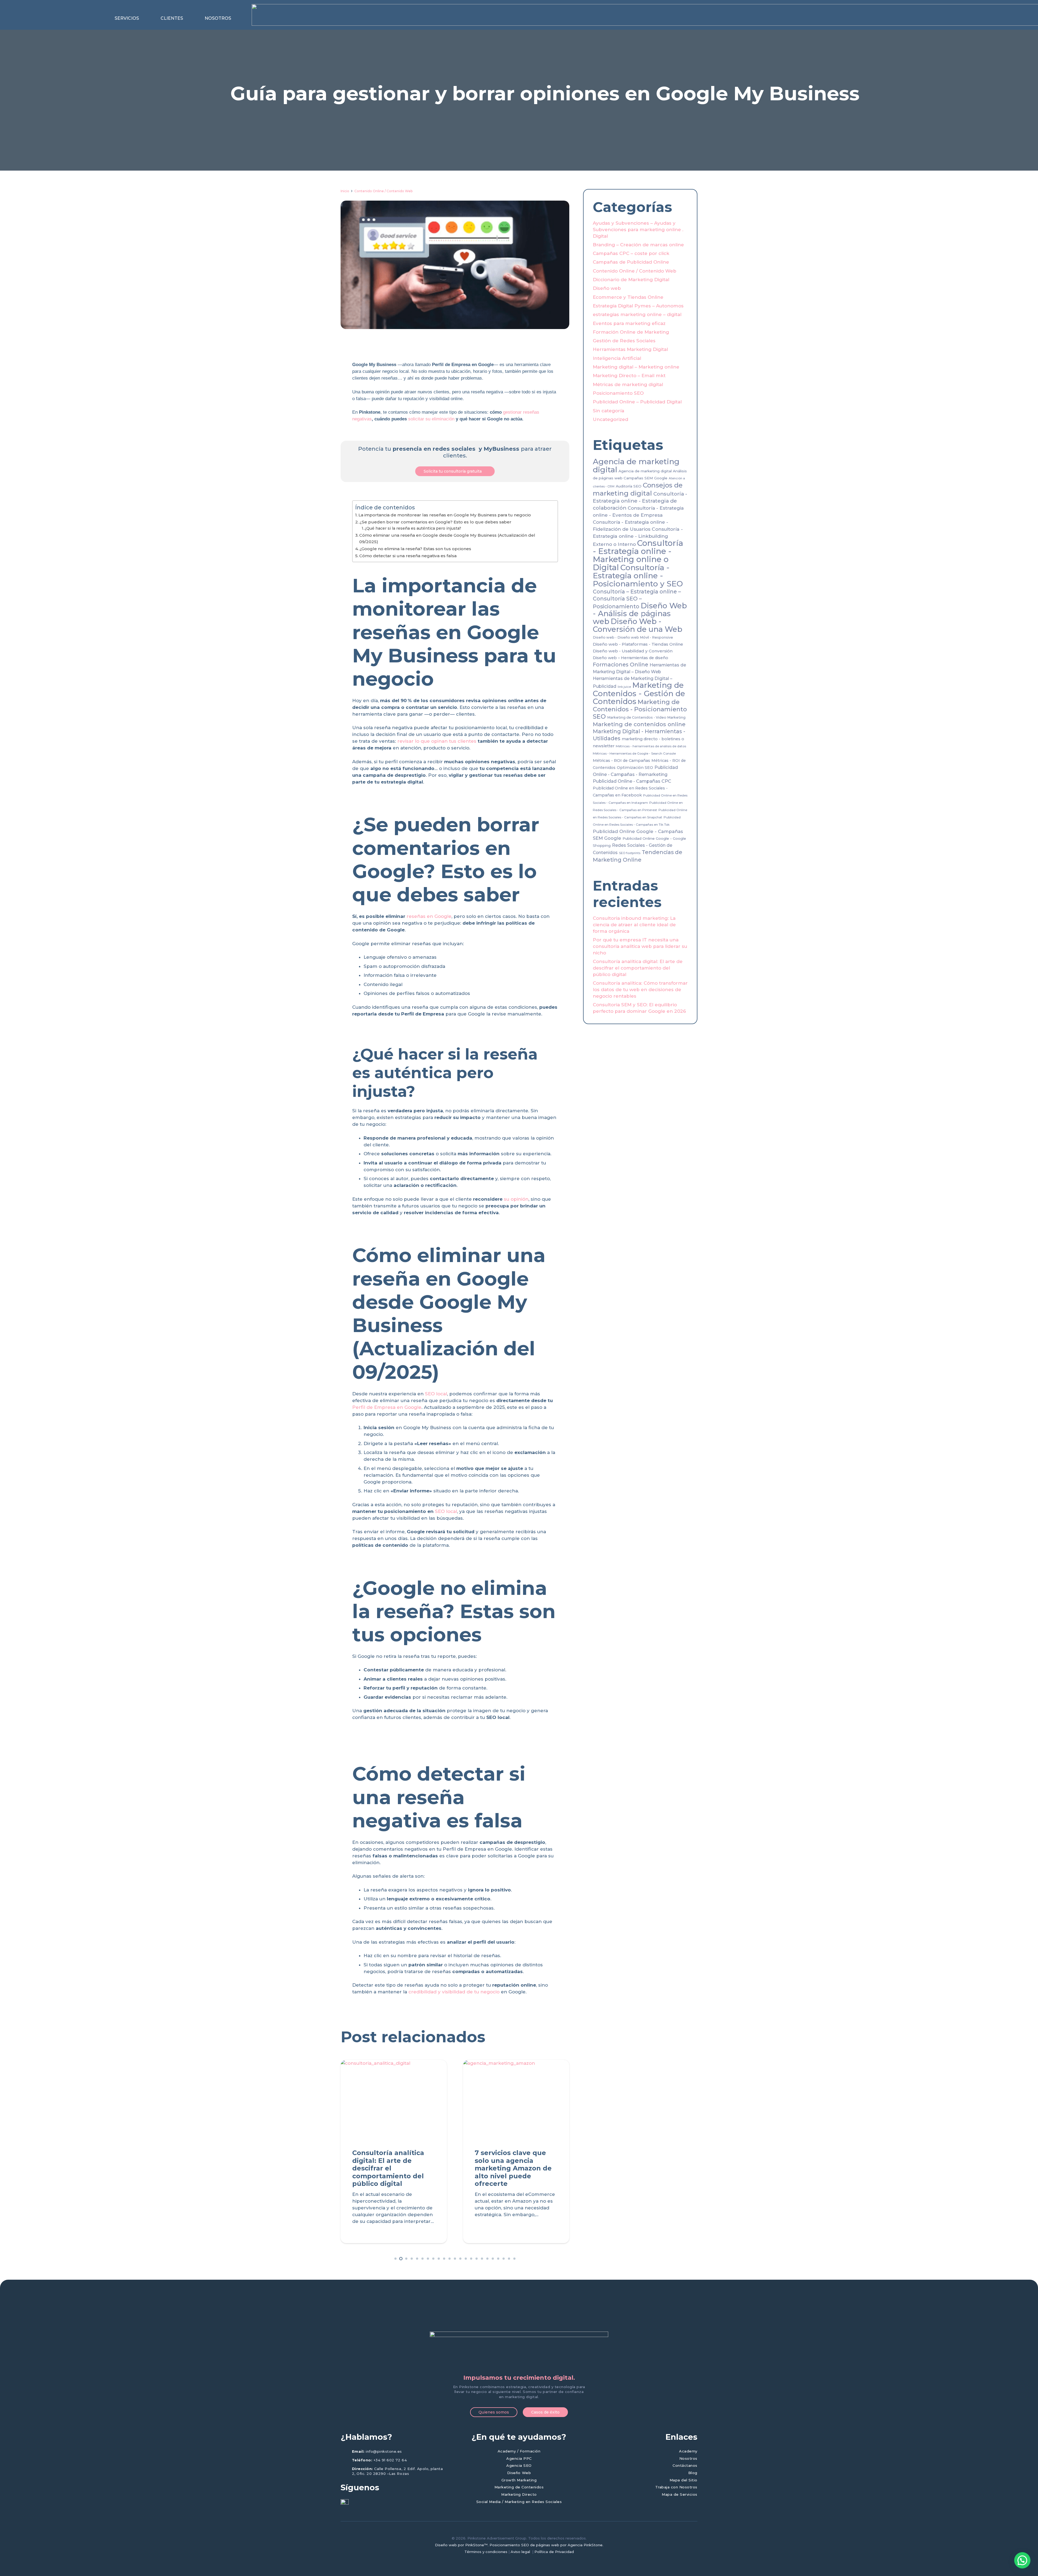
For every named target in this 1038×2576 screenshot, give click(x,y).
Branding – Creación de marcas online (638, 245)
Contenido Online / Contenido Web (383, 191)
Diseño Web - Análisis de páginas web (640, 613)
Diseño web (607, 288)
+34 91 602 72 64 (390, 2460)
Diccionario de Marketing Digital (631, 280)
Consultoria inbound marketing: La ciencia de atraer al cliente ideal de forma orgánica (634, 925)
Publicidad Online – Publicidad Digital (637, 402)
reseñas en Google (429, 916)
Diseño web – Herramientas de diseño (631, 658)
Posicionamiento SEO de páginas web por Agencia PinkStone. (546, 2545)
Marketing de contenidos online (639, 724)
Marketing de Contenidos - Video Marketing (646, 717)
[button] (142, 18)
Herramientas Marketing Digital (630, 349)
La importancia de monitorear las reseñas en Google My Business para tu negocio (445, 515)
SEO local (436, 1394)
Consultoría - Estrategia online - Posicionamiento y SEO (638, 575)
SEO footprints (630, 853)
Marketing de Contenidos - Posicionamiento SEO (640, 709)
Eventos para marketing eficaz (629, 323)
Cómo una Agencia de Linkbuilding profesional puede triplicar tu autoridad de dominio (390, 2168)
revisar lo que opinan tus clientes (437, 741)
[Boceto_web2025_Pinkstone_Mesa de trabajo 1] (519, 2351)
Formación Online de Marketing (631, 332)
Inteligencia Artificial (617, 358)
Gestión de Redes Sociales (624, 341)
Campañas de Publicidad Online (631, 262)
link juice (624, 687)
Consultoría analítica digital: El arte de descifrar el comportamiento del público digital (638, 968)
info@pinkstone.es (384, 2451)
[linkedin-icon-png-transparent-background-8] (345, 2503)
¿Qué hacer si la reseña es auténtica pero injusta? (413, 528)
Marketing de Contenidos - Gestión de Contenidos (639, 693)
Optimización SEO (635, 768)
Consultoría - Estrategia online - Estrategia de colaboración (640, 501)
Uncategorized (611, 419)
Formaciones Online (621, 665)
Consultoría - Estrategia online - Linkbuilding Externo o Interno (638, 537)
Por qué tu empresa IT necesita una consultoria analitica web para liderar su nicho (640, 946)
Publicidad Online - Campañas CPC (632, 781)
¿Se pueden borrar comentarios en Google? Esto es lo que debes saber (435, 522)
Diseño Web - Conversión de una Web (638, 625)
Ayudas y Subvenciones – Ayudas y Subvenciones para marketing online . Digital (638, 230)
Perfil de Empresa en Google (387, 1407)
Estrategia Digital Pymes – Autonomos (638, 306)
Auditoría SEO (629, 486)
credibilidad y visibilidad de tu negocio (454, 1992)
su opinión (516, 1199)
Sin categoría (608, 411)
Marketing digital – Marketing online (636, 367)
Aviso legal (521, 2552)
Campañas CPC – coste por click (631, 253)
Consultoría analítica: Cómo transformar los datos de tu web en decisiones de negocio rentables (640, 990)
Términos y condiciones (486, 2552)
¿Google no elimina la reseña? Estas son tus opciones (415, 549)
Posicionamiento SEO (618, 393)
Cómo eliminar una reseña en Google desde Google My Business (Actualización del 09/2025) (447, 539)
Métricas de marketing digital (628, 384)
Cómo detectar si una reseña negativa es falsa (408, 556)
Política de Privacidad (554, 2552)
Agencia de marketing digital (636, 465)
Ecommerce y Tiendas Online (628, 297)
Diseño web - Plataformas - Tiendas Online (638, 644)
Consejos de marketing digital (638, 489)
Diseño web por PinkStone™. (462, 2545)
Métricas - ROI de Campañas (621, 761)
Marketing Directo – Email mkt (629, 376)
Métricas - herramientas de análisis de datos (651, 746)
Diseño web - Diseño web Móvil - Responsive (633, 637)
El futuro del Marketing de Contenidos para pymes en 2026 (515, 2160)
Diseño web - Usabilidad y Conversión (633, 651)
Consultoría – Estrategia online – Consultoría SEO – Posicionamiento (637, 599)
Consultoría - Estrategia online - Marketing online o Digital (638, 555)
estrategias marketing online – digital (637, 314)
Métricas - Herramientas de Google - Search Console (634, 753)
